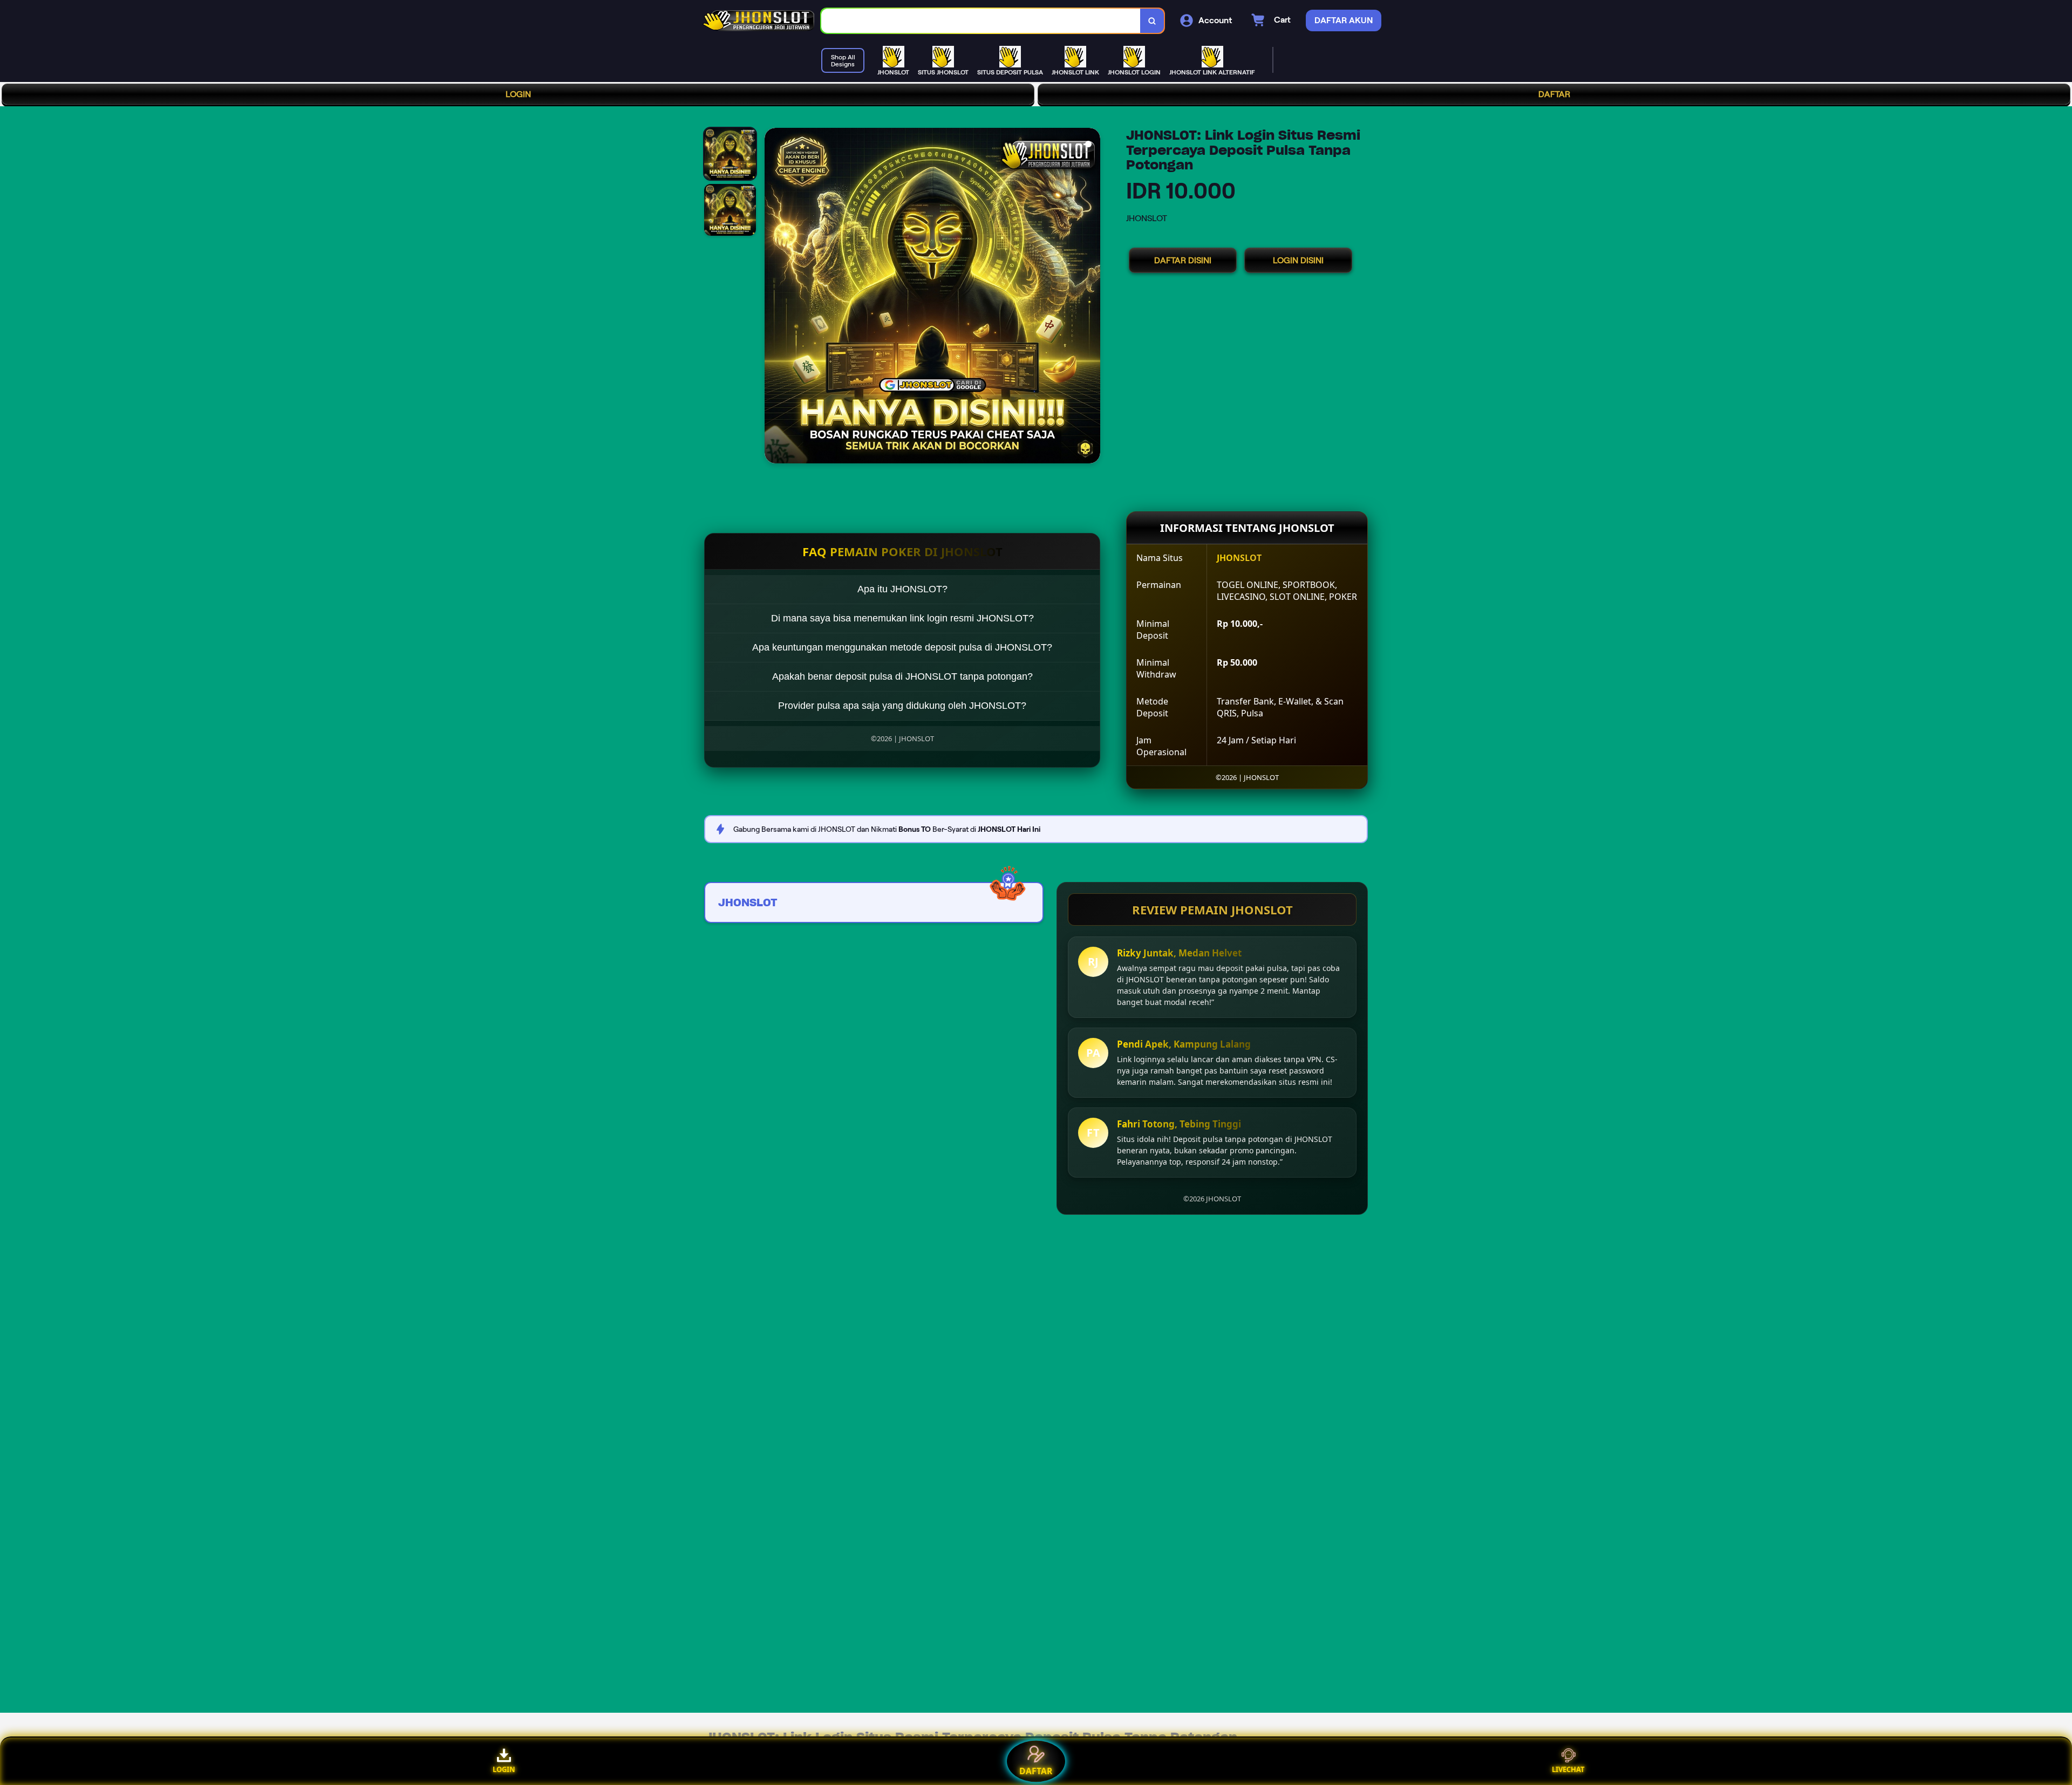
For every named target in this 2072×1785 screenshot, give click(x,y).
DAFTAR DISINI (1183, 260)
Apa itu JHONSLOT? (902, 589)
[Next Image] (1092, 297)
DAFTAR (1554, 94)
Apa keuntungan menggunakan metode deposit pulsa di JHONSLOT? (902, 647)
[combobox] (981, 21)
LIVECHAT (1568, 1769)
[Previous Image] (773, 297)
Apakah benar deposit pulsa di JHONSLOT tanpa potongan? (902, 676)
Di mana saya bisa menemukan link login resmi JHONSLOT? (902, 618)
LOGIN (518, 94)
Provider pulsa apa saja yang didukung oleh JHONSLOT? (902, 706)
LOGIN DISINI (1298, 260)
